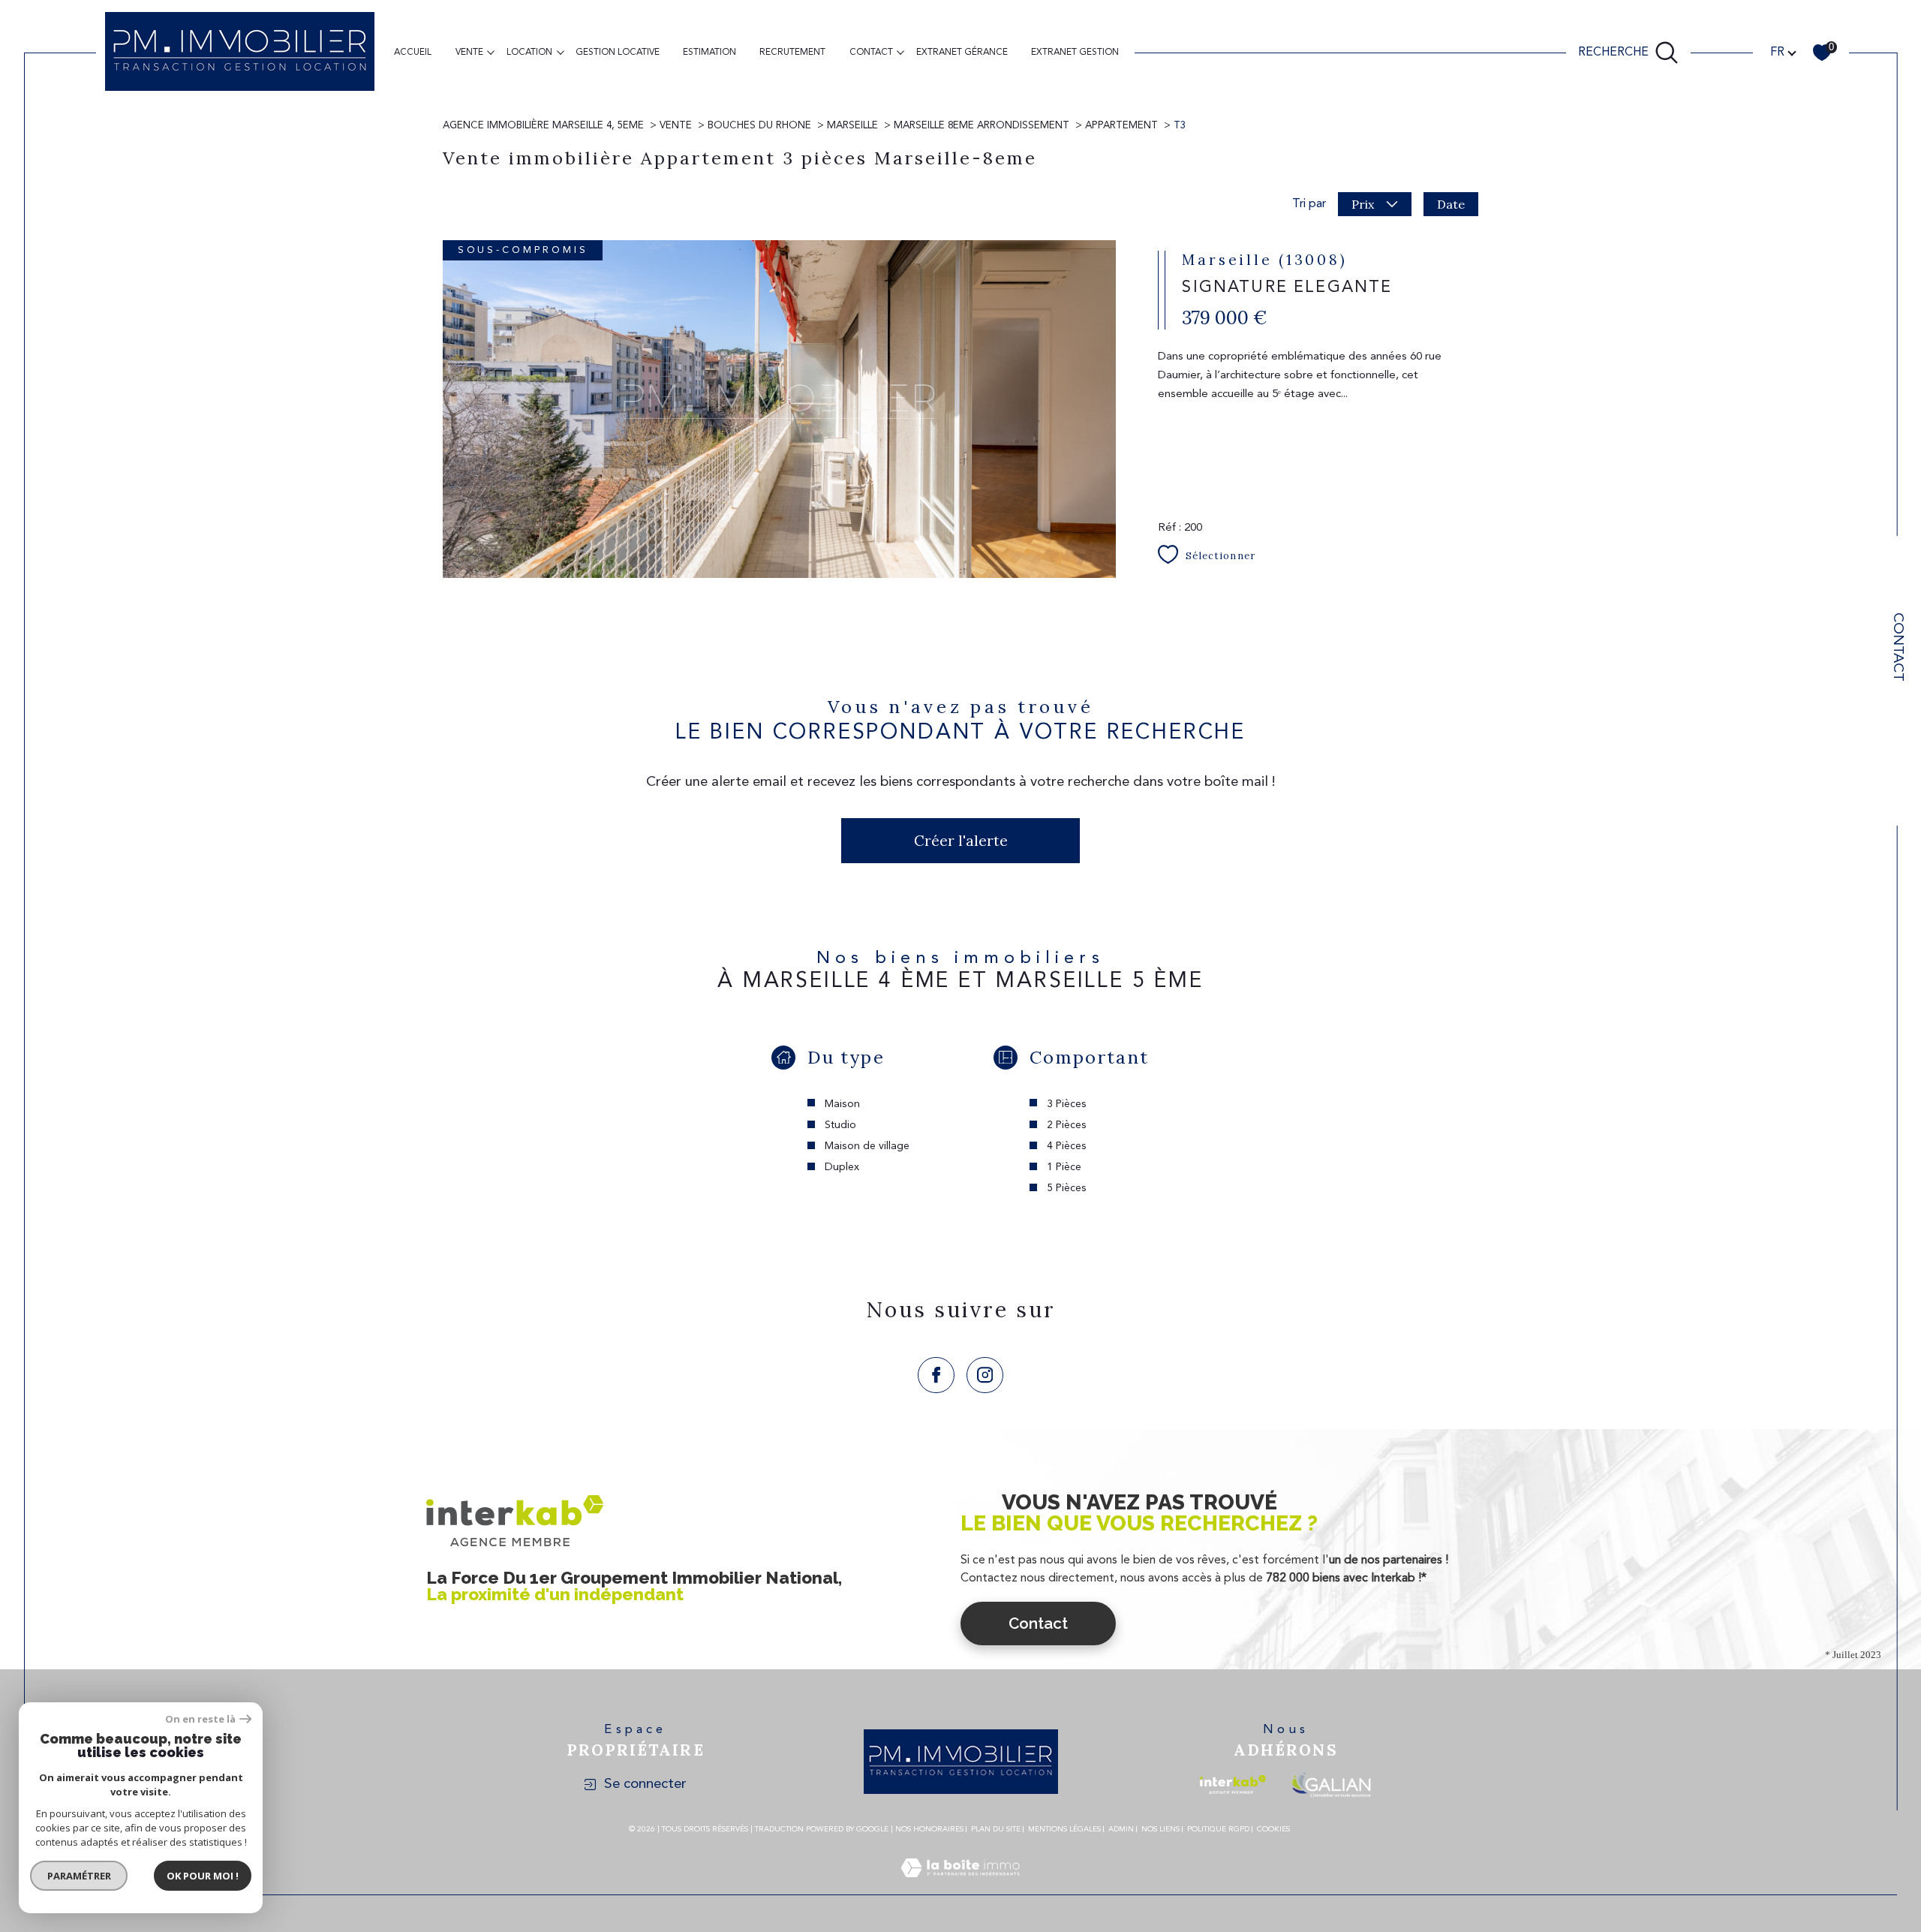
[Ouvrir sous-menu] (491, 52)
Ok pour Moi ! (203, 1876)
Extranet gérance (962, 53)
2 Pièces (1067, 1125)
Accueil (413, 53)
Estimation (709, 53)
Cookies (1273, 1829)
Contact (1897, 647)
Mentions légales (1064, 1829)
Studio (840, 1125)
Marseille (852, 126)
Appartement (1121, 126)
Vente (469, 53)
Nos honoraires (929, 1829)
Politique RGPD (1218, 1829)
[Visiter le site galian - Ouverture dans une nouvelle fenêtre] (1331, 1785)
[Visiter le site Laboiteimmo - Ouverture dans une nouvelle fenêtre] (960, 1886)
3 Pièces (1067, 1104)
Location (529, 53)
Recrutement (792, 53)
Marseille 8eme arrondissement (982, 126)
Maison (842, 1104)
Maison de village (867, 1146)
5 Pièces (1067, 1188)
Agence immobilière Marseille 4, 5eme (543, 126)
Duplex (842, 1167)
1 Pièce (1064, 1167)
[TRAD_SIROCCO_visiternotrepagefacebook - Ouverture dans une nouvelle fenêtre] (936, 1375)
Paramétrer (79, 1876)
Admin (1121, 1829)
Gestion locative (618, 53)
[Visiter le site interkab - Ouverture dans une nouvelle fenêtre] (1233, 1785)
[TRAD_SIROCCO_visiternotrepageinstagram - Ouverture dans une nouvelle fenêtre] (985, 1375)
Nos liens (1160, 1829)
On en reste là (200, 1719)
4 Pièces (1067, 1146)
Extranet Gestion (1075, 53)
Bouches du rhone (759, 126)
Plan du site (996, 1829)
